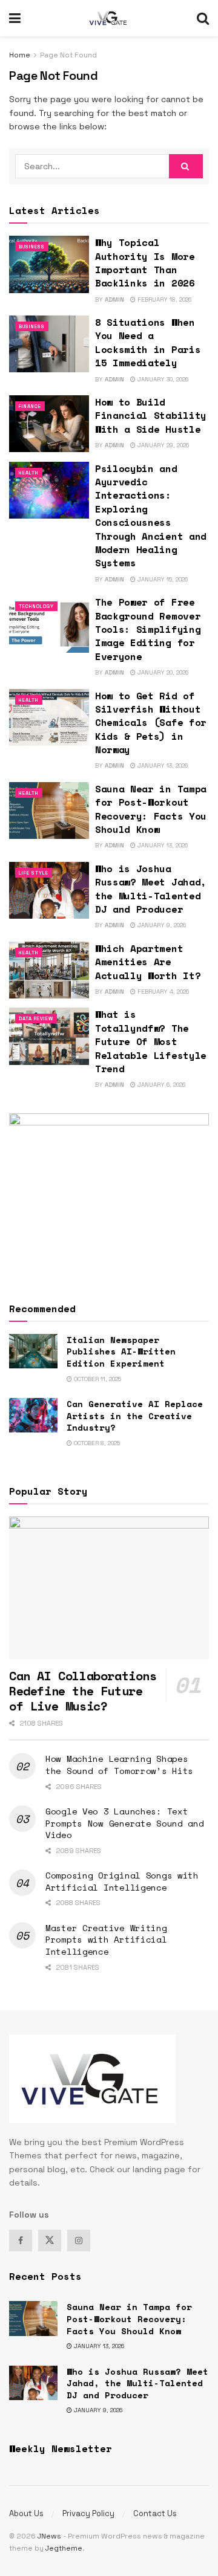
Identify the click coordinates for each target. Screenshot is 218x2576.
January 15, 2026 (162, 579)
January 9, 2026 (161, 925)
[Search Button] (203, 18)
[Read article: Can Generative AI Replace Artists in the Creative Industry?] (33, 1415)
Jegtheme (64, 2548)
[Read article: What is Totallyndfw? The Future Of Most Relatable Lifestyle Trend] (49, 1036)
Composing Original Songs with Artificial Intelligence (122, 1881)
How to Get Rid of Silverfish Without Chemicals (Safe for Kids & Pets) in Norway (151, 723)
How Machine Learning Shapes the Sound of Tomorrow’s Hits (119, 1765)
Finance (30, 406)
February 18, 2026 (163, 299)
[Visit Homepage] (109, 18)
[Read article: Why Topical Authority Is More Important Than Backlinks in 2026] (49, 264)
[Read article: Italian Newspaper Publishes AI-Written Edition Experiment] (33, 1351)
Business (32, 247)
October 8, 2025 (96, 1443)
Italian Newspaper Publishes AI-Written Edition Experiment (121, 1351)
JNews (49, 2536)
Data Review (36, 1018)
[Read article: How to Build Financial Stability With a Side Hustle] (49, 424)
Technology (36, 606)
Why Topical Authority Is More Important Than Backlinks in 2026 (145, 263)
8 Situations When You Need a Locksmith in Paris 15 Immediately (148, 342)
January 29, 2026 (162, 445)
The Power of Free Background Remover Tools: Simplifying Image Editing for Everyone (148, 629)
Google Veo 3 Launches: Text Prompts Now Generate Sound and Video (125, 1823)
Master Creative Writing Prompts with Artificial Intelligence (106, 1940)
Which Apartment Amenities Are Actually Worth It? (148, 962)
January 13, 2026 (162, 765)
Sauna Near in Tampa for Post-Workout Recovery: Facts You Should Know (151, 809)
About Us (26, 2513)
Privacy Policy (88, 2513)
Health (29, 473)
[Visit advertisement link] (109, 1196)
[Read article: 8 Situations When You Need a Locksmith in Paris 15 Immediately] (49, 344)
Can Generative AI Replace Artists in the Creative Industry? (135, 1416)
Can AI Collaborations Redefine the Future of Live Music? (83, 1691)
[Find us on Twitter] (50, 2241)
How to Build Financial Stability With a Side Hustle (151, 416)
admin (114, 299)
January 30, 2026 (162, 379)
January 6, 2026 (160, 1085)
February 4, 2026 (162, 992)
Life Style (34, 873)
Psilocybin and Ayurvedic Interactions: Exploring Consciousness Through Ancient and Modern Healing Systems (151, 516)
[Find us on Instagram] (79, 2241)
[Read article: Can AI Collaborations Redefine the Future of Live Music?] (109, 1588)
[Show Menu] (15, 18)
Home (20, 55)
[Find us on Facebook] (21, 2241)
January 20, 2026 (162, 672)
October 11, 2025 (97, 1379)
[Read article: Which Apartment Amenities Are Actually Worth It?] (49, 970)
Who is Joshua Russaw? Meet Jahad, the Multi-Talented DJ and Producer (151, 889)
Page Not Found (68, 55)
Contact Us (155, 2513)
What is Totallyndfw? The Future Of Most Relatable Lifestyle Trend (151, 1041)
